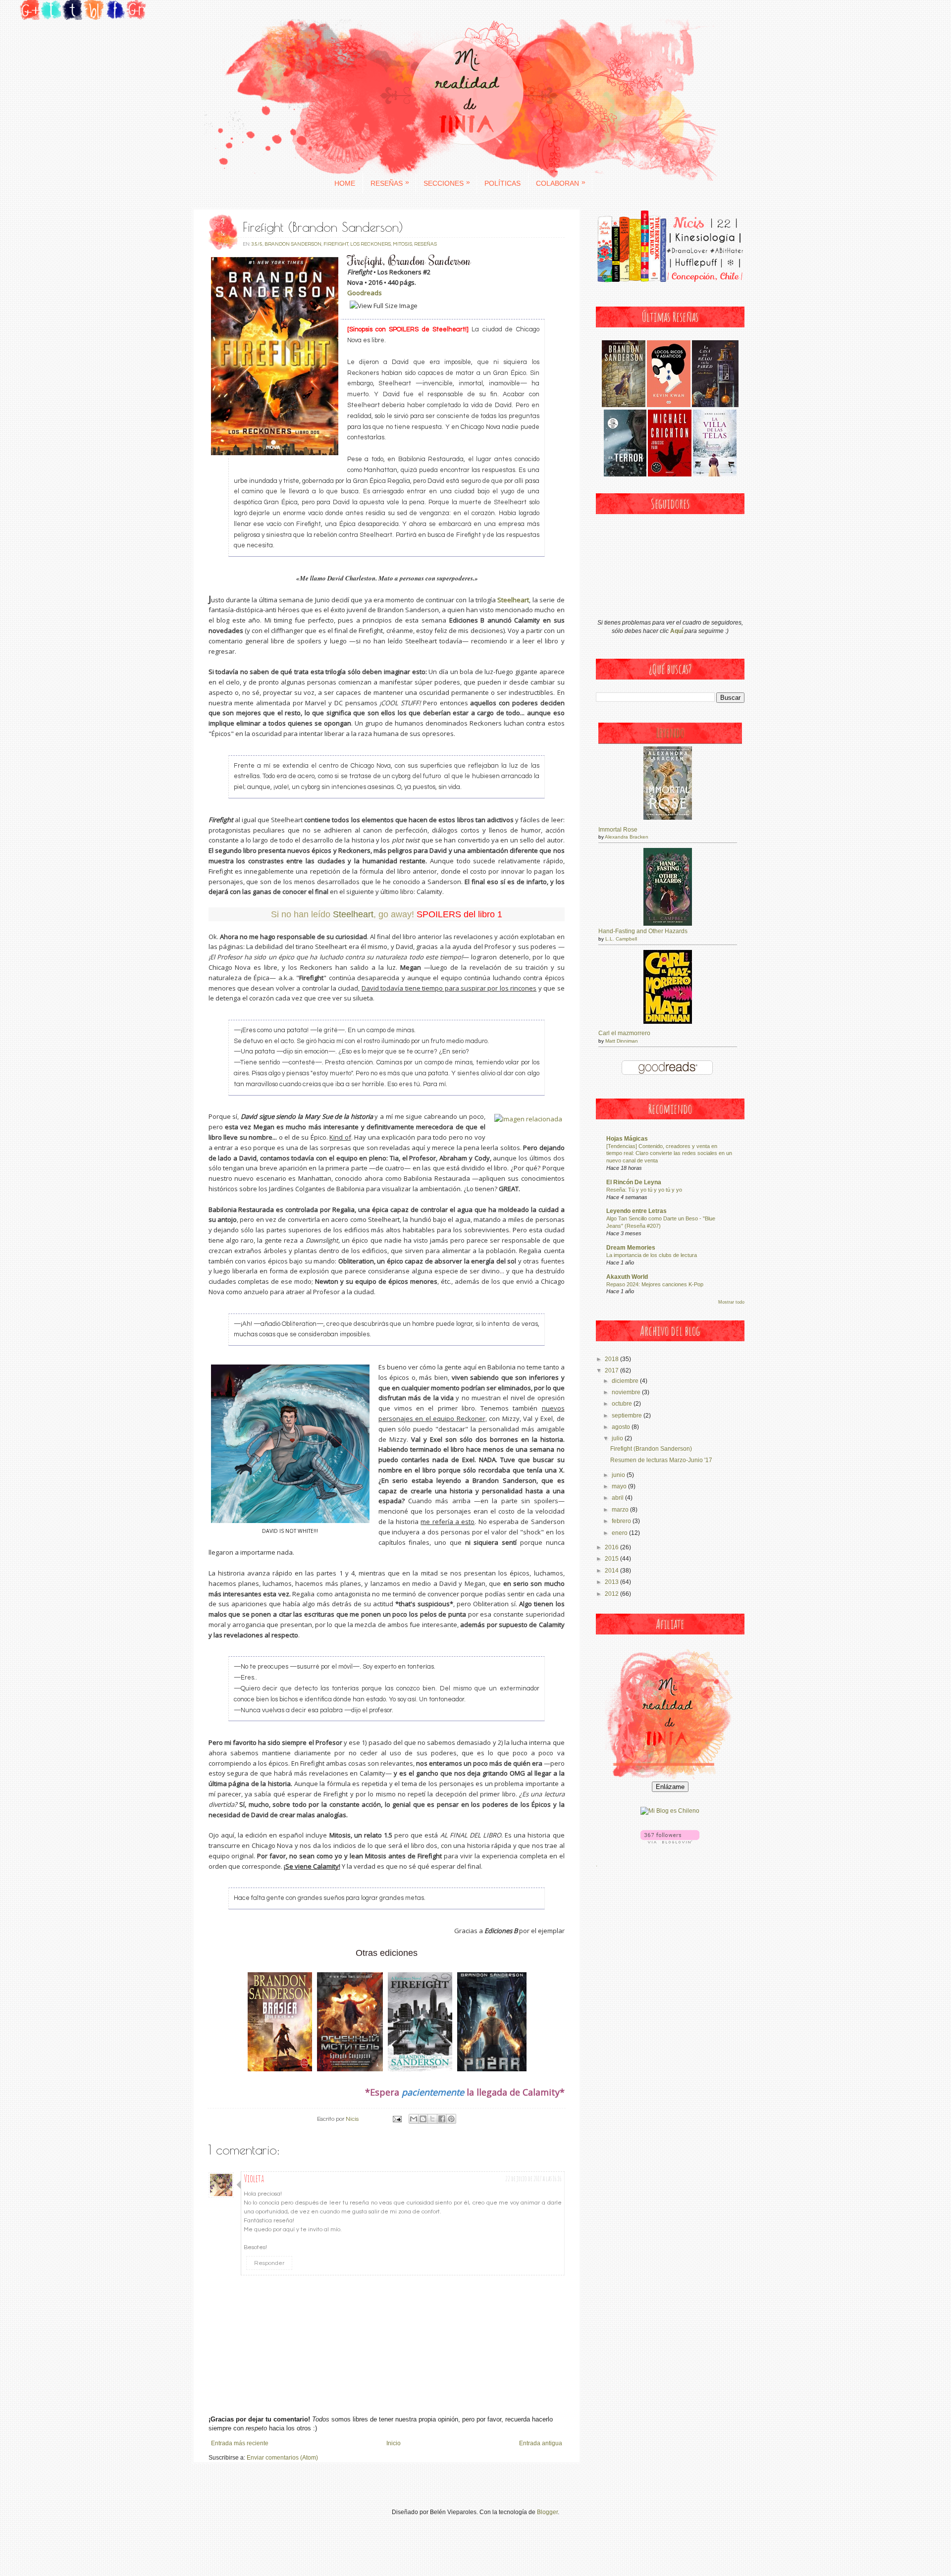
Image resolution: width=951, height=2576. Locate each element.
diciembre (626, 1381)
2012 (612, 1594)
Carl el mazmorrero (624, 1033)
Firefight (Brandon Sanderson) (651, 1449)
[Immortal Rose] (668, 818)
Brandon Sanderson (293, 244)
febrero (622, 1521)
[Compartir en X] (432, 2119)
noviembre (627, 1392)
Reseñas (390, 183)
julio (618, 1438)
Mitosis (402, 244)
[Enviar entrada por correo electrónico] (396, 2119)
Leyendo (670, 733)
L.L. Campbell (621, 939)
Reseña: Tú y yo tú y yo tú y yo (644, 1190)
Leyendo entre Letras (636, 1211)
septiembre (628, 1416)
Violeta (254, 2179)
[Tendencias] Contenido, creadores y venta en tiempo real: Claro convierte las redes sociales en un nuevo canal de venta (669, 1154)
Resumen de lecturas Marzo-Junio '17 (661, 1460)
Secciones (447, 183)
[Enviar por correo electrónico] (414, 2119)
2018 (612, 1359)
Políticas (502, 183)
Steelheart (353, 914)
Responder (269, 2263)
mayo (620, 1486)
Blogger (547, 2512)
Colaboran (561, 183)
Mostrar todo (731, 1302)
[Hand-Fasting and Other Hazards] (668, 924)
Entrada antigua (541, 2443)
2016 (612, 1547)
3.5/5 (257, 244)
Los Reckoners (370, 244)
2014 (612, 1571)
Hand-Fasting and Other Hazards (643, 931)
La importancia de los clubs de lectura (652, 1255)
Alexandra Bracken (627, 837)
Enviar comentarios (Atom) (282, 2458)
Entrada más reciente (240, 2443)
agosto (622, 1427)
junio (619, 1475)
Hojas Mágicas (627, 1139)
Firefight (336, 244)
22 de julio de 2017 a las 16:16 (533, 2179)
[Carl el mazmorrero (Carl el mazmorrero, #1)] (668, 1022)
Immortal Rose (618, 830)
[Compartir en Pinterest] (451, 2119)
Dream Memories (631, 1248)
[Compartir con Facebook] (442, 2119)
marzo (621, 1510)
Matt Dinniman (622, 1041)
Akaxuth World (627, 1277)
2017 (612, 1370)
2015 (612, 1559)
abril (618, 1498)
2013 (612, 1582)
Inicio (394, 2443)
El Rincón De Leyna (634, 1182)
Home (345, 183)
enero (620, 1533)
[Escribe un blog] (423, 2119)
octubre (623, 1404)
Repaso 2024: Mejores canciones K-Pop (655, 1284)
